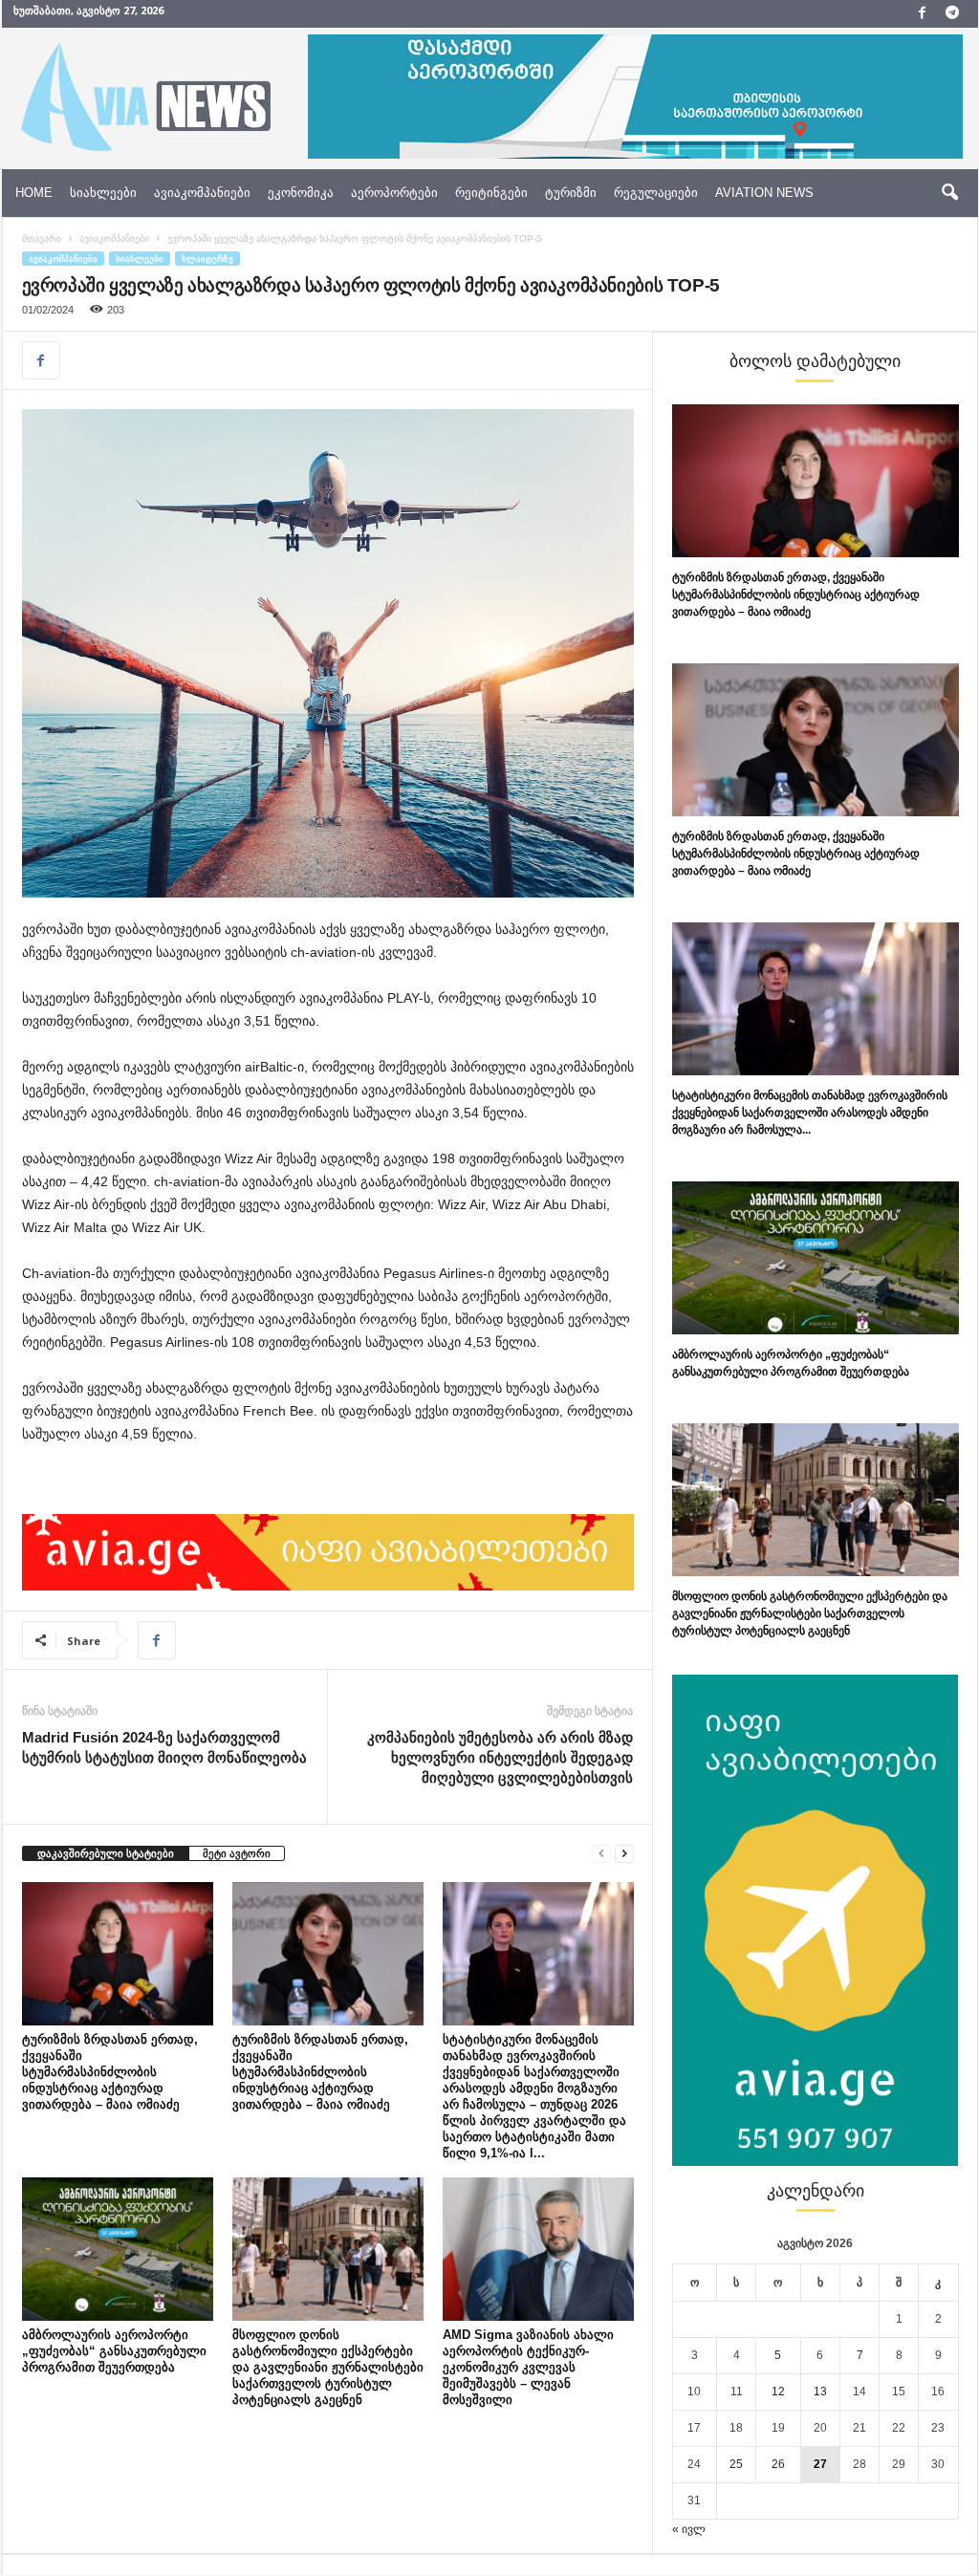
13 (820, 2392)
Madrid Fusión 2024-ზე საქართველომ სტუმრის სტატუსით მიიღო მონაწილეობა (164, 1747)
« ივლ (689, 2529)
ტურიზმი (571, 193)
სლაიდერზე (207, 259)
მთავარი (42, 238)
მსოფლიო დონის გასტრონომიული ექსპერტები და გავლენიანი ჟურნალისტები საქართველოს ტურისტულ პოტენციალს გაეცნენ (328, 2367)
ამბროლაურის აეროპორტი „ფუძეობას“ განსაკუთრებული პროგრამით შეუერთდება (114, 2351)
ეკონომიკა (301, 193)
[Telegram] (952, 14)
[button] (949, 193)
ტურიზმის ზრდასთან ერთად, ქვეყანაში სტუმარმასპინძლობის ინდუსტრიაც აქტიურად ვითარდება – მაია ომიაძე (110, 2072)
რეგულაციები (656, 193)
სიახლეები (103, 193)
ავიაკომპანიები (202, 193)
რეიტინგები (491, 193)
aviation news (764, 193)
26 (778, 2464)
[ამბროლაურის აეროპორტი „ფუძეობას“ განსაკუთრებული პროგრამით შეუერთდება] (118, 2249)
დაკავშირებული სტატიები (106, 1853)
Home (34, 193)
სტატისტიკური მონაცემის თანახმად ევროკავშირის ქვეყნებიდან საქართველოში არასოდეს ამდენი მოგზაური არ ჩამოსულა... (810, 1113)
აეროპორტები (394, 193)
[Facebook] (923, 14)
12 (778, 2392)
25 (736, 2464)
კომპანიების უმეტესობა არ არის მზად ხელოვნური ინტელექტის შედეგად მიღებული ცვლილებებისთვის (500, 1757)
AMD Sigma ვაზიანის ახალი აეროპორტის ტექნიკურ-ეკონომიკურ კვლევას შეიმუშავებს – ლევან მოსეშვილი (528, 2367)
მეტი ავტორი (237, 1853)
